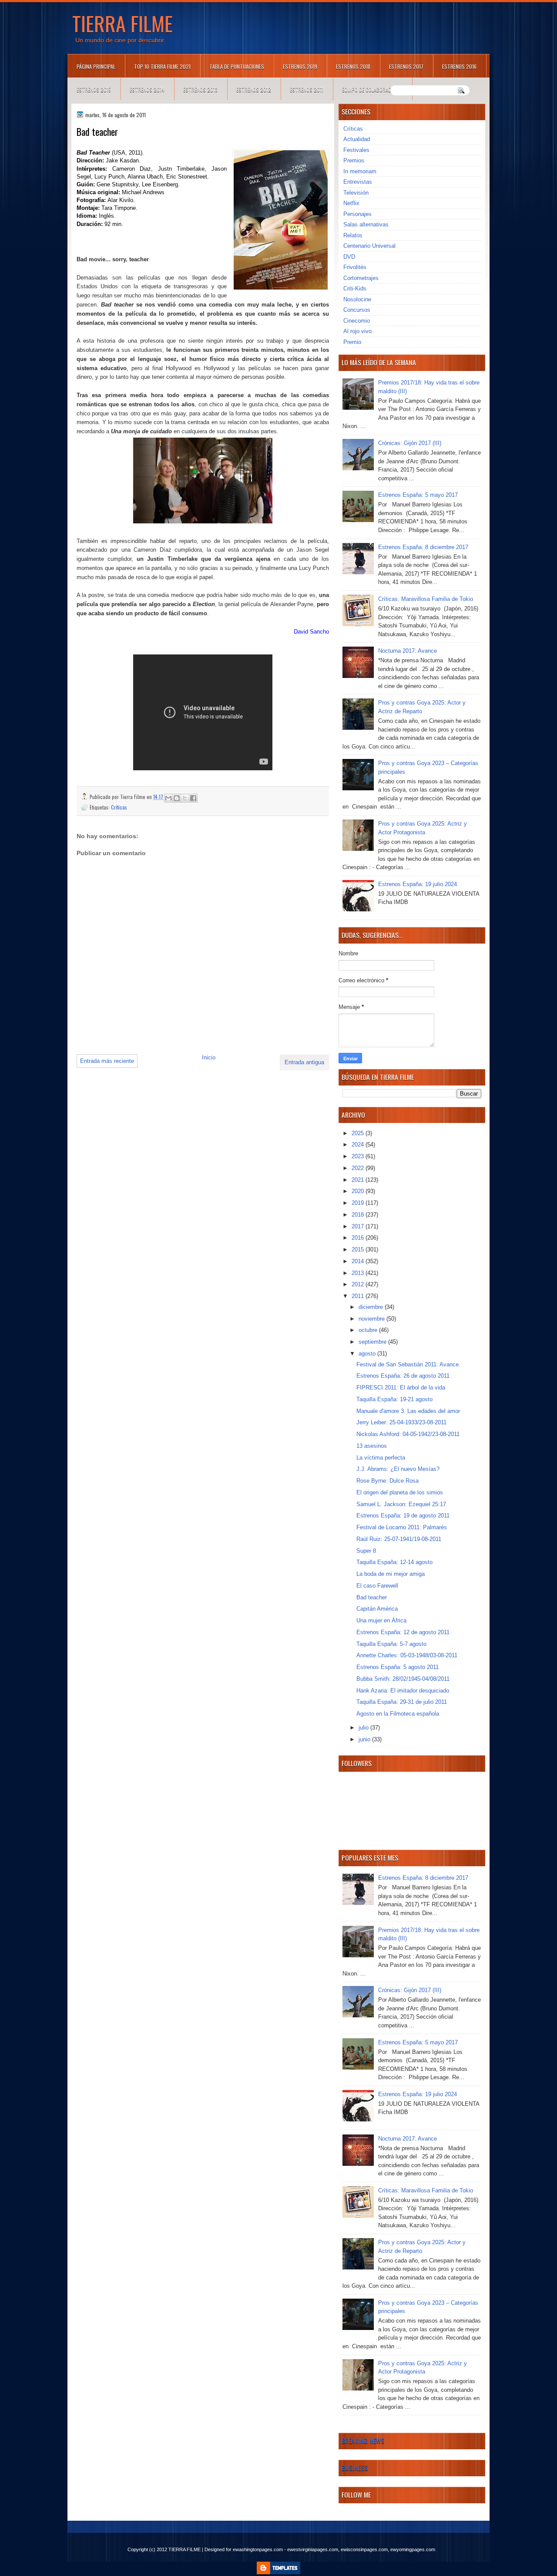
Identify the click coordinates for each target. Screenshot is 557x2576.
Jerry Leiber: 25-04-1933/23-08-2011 (401, 1422)
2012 (359, 1284)
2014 (359, 1261)
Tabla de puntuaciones (237, 66)
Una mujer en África (381, 1620)
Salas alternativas (366, 224)
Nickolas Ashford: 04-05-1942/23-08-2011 (408, 1434)
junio (365, 1739)
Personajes (357, 214)
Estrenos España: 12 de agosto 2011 (403, 1632)
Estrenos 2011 (307, 89)
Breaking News (363, 2441)
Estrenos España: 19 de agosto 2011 (403, 1516)
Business (355, 2468)
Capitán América (377, 1609)
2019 (359, 1203)
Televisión (356, 193)
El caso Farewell (377, 1586)
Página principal (96, 66)
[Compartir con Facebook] (193, 798)
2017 (359, 1226)
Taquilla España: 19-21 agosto (394, 1399)
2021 (359, 1180)
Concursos (357, 310)
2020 (359, 1191)
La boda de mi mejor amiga (391, 1574)
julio (364, 1728)
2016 (359, 1238)
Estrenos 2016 (459, 66)
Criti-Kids (355, 288)
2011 (359, 1296)
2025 (359, 1133)
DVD (349, 257)
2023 (359, 1156)
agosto (368, 1354)
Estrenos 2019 (300, 66)
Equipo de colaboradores (372, 89)
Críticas (119, 807)
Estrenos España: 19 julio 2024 (418, 884)
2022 (359, 1168)
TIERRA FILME (122, 23)
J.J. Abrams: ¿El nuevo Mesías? (398, 1469)
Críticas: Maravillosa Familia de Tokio (426, 599)
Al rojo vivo (357, 331)
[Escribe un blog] (177, 798)
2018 (359, 1215)
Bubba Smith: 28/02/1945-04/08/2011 (403, 1679)
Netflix (351, 203)
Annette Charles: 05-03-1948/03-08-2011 (407, 1655)
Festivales (356, 150)
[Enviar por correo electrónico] (168, 798)
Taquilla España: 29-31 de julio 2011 (402, 1702)
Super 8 (366, 1551)
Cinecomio (357, 321)
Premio (352, 342)
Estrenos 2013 (200, 89)
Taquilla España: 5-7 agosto (391, 1644)
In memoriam (360, 171)
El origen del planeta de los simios (400, 1492)
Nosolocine (357, 299)
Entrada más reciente (107, 1061)
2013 (359, 1273)
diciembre (372, 1307)
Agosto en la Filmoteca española (398, 1714)
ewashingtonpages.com (258, 2549)
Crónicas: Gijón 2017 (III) (410, 443)
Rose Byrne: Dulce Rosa (388, 1481)
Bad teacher (372, 1597)
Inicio (209, 1057)
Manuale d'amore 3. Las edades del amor (408, 1411)
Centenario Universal (369, 246)
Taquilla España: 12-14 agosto (394, 1562)
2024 (359, 1145)
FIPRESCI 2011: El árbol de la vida (401, 1387)
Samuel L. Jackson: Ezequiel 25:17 (401, 1504)
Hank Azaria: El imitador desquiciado (403, 1691)
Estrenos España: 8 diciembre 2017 (423, 547)
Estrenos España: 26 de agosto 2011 (403, 1376)
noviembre (372, 1319)
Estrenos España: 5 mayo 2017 (418, 495)
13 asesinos (372, 1446)
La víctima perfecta (381, 1458)
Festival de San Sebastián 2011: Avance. (408, 1364)
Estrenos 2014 (147, 89)
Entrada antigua (304, 1062)
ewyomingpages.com (413, 2549)
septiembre (373, 1342)
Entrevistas (358, 182)
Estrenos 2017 (406, 66)
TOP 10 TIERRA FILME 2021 (162, 66)
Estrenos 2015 (94, 89)
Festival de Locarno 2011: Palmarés (402, 1527)
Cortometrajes (361, 278)
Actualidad (357, 139)
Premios (354, 160)
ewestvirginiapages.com (313, 2549)
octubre (369, 1330)
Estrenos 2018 (353, 66)
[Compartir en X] (185, 798)
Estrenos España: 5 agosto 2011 (398, 1667)
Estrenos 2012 (254, 89)
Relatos (353, 235)
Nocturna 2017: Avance (408, 651)
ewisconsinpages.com (364, 2549)
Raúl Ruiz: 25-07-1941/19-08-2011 (399, 1539)
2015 (359, 1249)
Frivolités (355, 267)
